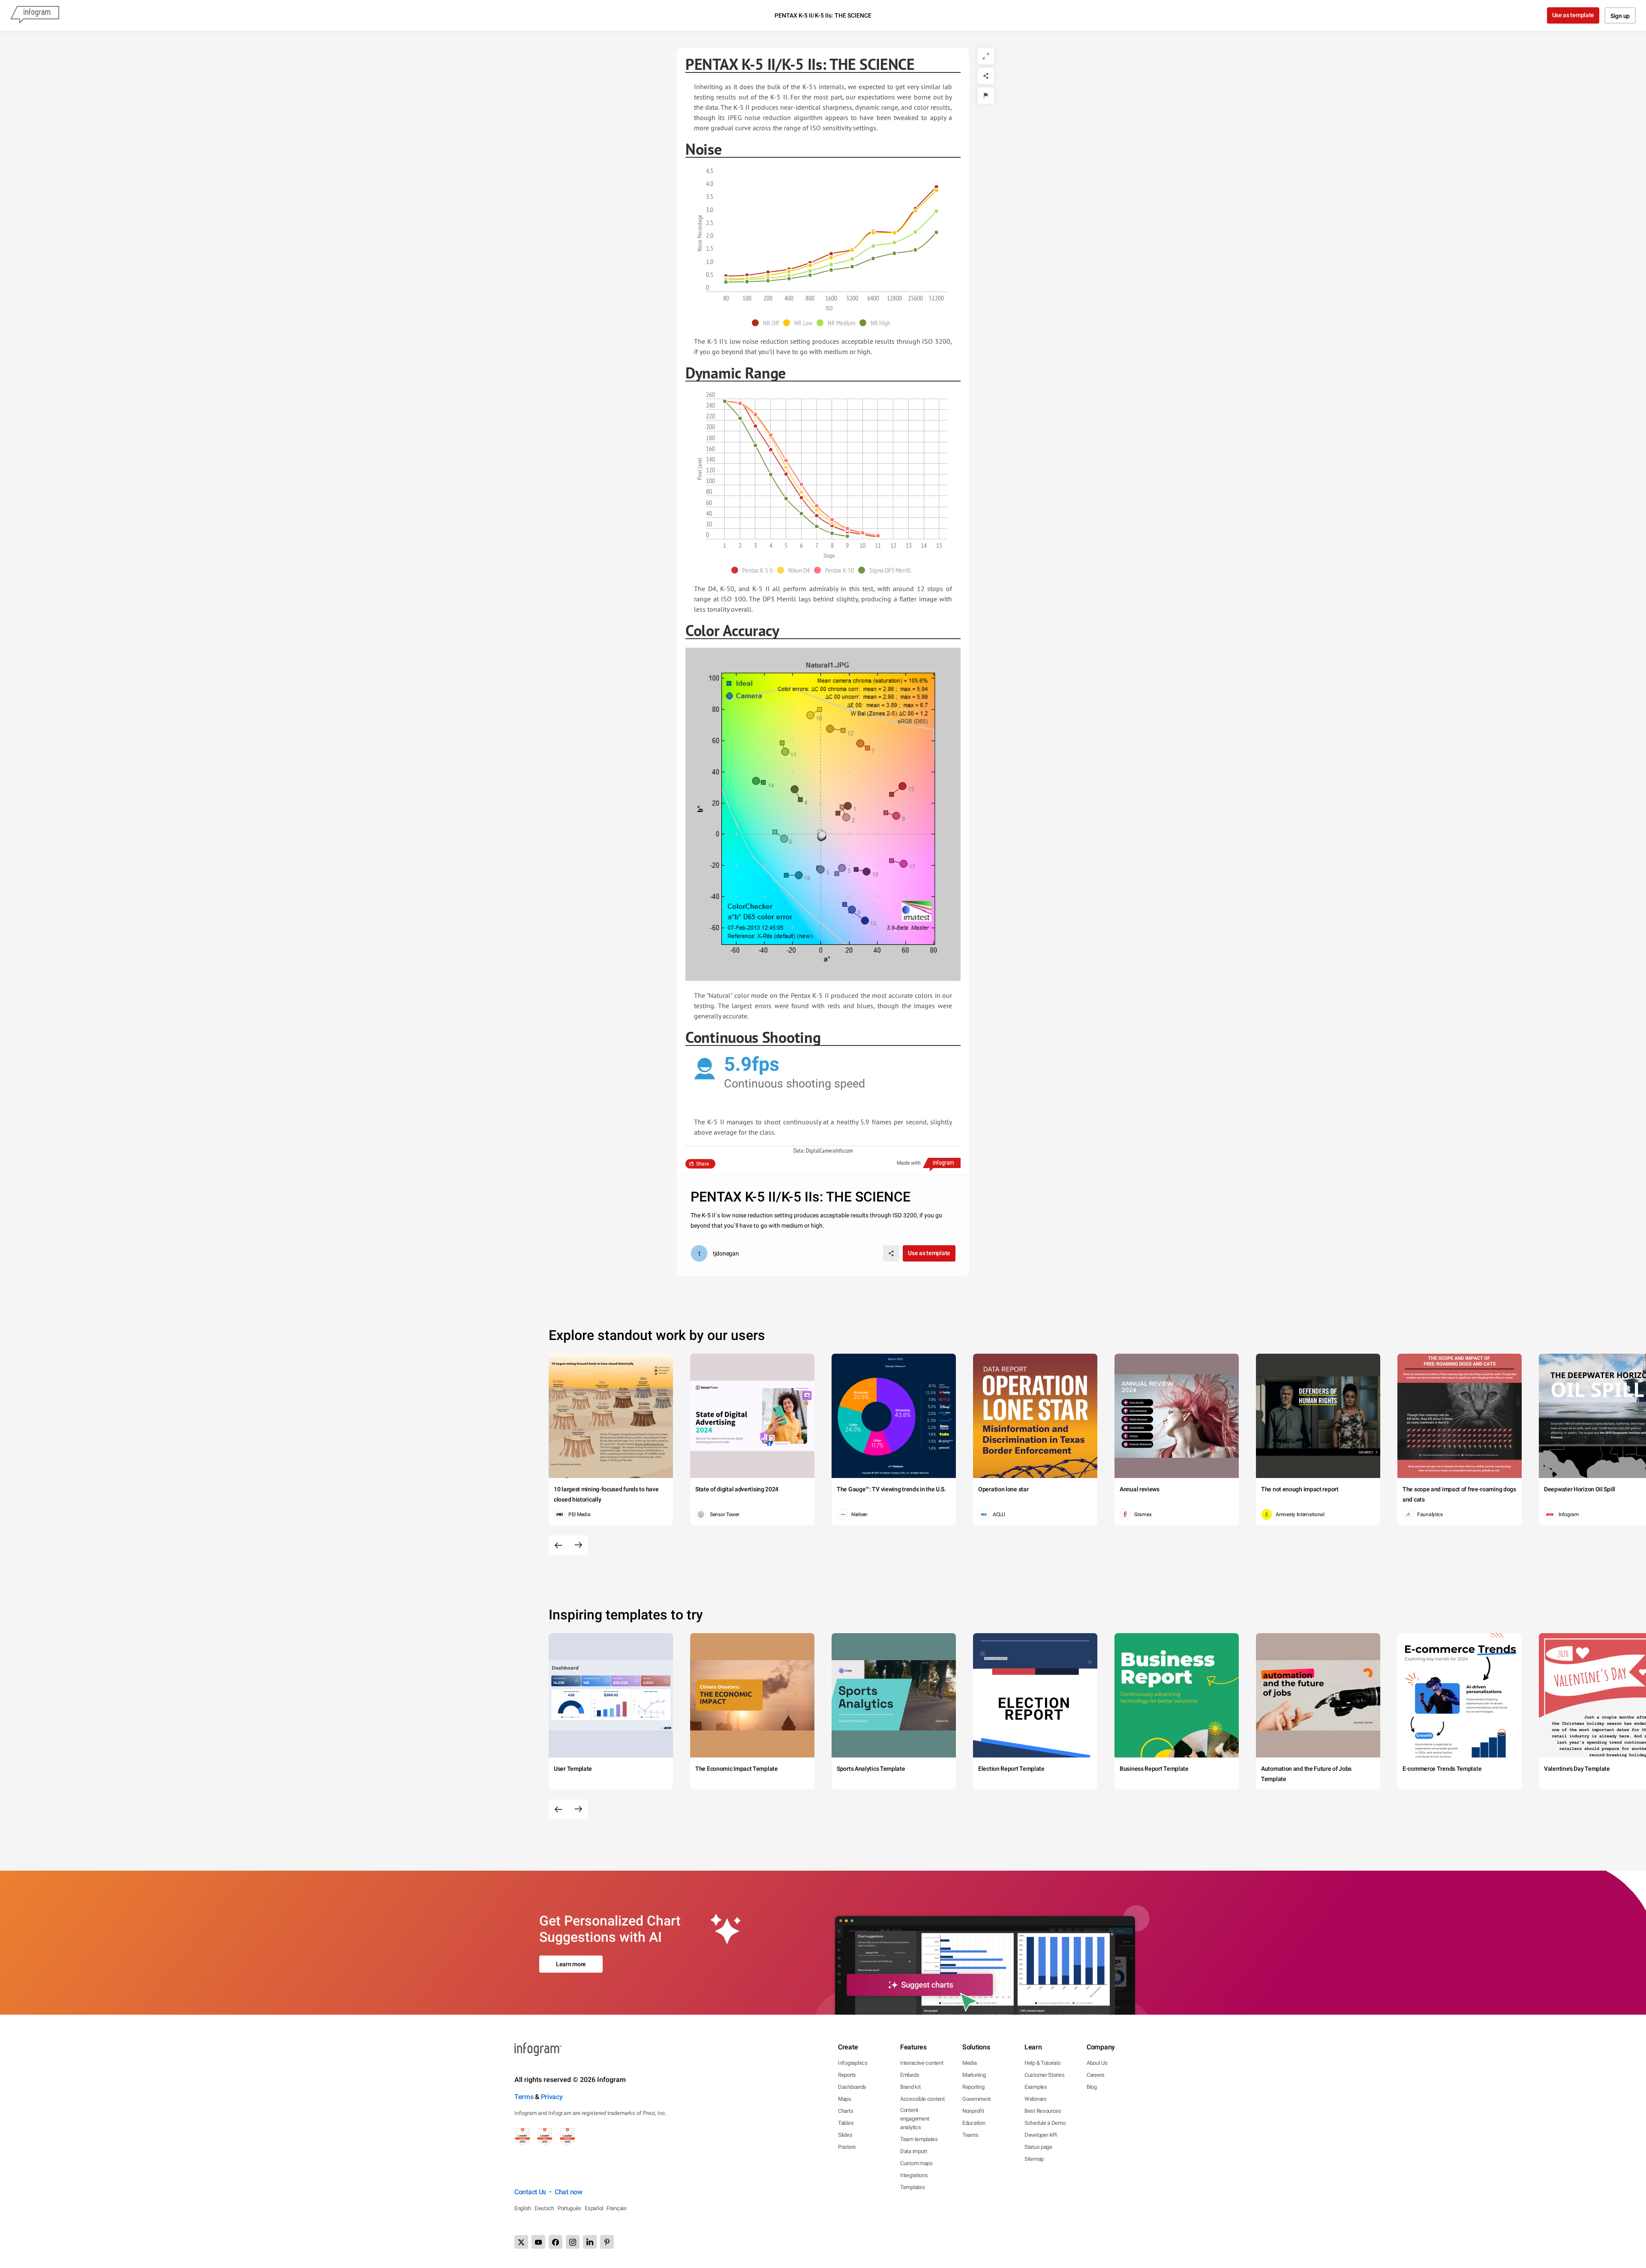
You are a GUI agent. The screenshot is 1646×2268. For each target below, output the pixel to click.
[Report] (986, 96)
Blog (1092, 2087)
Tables (846, 2123)
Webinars (1036, 2099)
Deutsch (544, 2208)
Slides (845, 2135)
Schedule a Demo (1045, 2123)
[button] (767, 323)
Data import (914, 2151)
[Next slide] (578, 1545)
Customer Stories (1044, 2075)
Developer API (1041, 2135)
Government (976, 2099)
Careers (1096, 2075)
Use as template (1573, 15)
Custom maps (916, 2163)
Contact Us (530, 2192)
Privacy (552, 2097)
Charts (846, 2111)
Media (970, 2063)
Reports (847, 2075)
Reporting (973, 2087)
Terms (524, 2097)
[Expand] (986, 56)
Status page (1038, 2147)
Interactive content (922, 2063)
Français (617, 2208)
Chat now (569, 2192)
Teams (970, 2135)
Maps (845, 2099)
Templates (912, 2187)
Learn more (571, 1964)
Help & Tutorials (1042, 2063)
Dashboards (852, 2087)
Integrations (914, 2175)
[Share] (986, 76)
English (523, 2208)
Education (974, 2123)
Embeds (910, 2075)
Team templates (919, 2139)
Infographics (853, 2063)
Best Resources (1043, 2111)
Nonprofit (973, 2111)
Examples (1036, 2087)
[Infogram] (35, 15)
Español (594, 2208)
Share (703, 1164)
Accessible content (922, 2099)
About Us (1097, 2063)
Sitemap (1034, 2159)
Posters (847, 2147)
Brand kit (910, 2087)
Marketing (974, 2075)
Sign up (1620, 16)
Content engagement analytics (915, 2119)
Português (569, 2208)
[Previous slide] (559, 1545)
